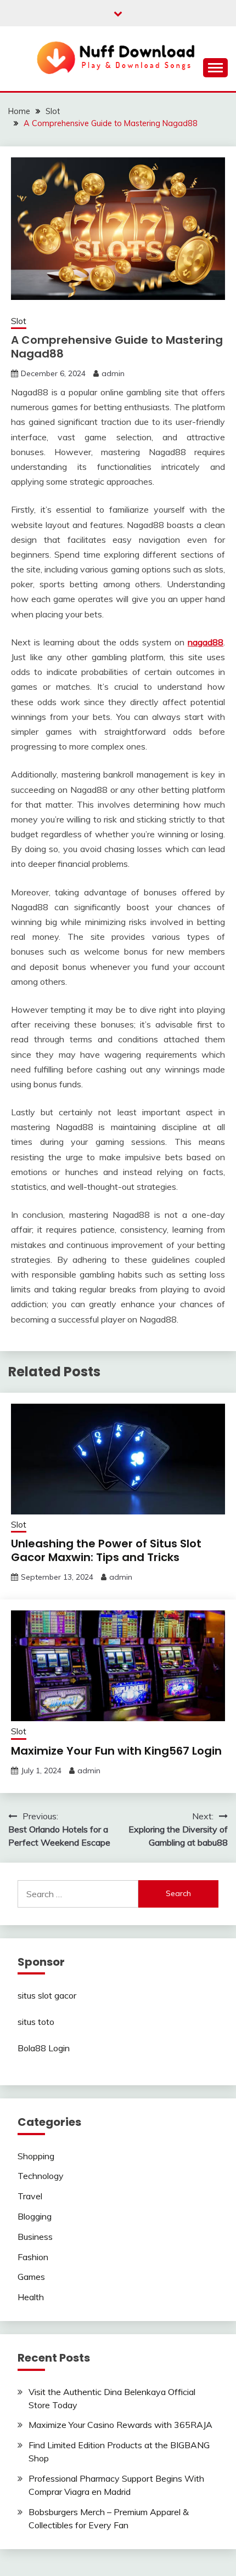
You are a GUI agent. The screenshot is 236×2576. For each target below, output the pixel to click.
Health (31, 2297)
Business (35, 2237)
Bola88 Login (44, 2048)
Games (31, 2277)
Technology (41, 2176)
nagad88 (206, 642)
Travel (30, 2196)
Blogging (35, 2216)
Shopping (36, 2156)
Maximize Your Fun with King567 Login (116, 1751)
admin (113, 373)
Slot (19, 321)
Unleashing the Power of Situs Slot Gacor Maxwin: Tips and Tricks (106, 1550)
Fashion (33, 2257)
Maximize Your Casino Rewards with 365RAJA (120, 2425)
